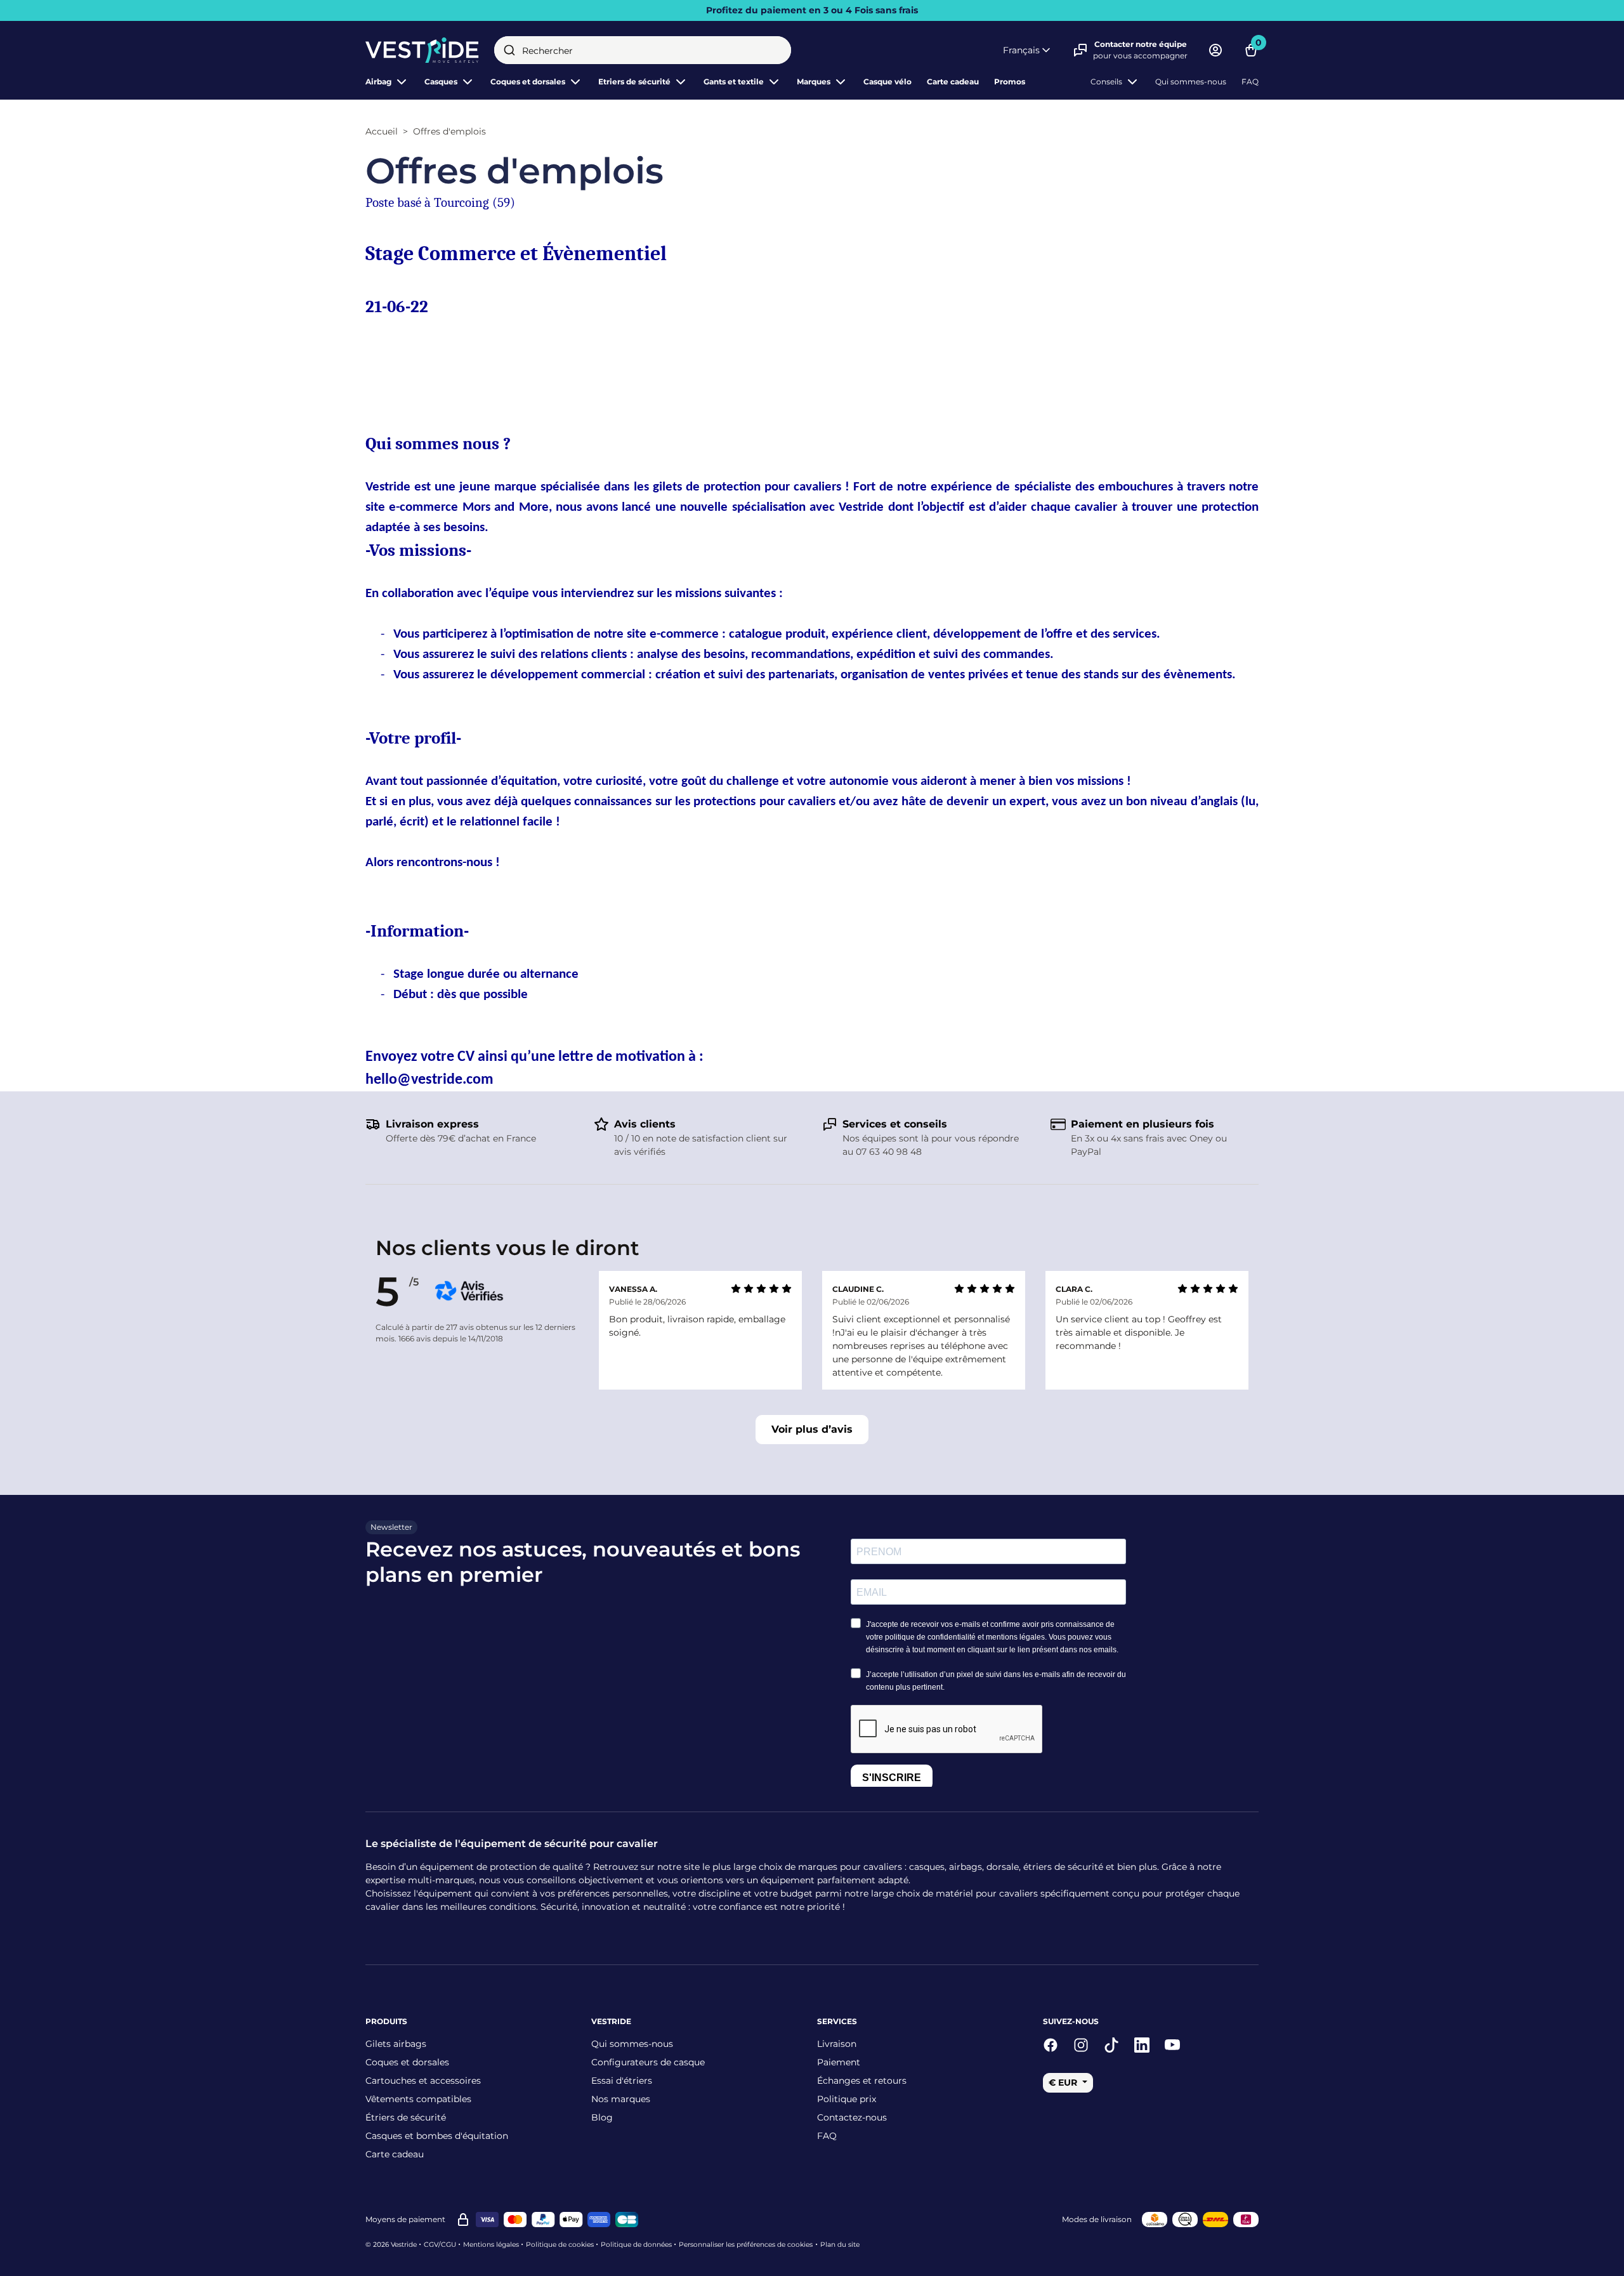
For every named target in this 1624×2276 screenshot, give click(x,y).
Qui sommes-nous (1191, 82)
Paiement (839, 2062)
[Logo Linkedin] (1142, 2045)
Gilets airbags (396, 2044)
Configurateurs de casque (648, 2062)
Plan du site (840, 2245)
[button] (1028, 50)
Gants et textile (734, 82)
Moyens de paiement (405, 2219)
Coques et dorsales (407, 2062)
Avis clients (645, 1124)
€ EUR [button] (1064, 2082)
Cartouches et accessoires (423, 2081)
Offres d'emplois (449, 131)
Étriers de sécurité (406, 2117)
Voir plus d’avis (812, 1429)
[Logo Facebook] (1051, 2045)
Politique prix (847, 2099)
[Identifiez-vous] (1215, 50)
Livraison (837, 2044)
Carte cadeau (953, 82)
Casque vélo (887, 82)
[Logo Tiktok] (1111, 2045)
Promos (1010, 82)
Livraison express (432, 1124)
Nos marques (621, 2099)
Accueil (382, 131)
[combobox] (643, 50)
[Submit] (509, 50)
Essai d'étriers (622, 2081)
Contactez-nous (852, 2117)
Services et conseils (895, 1124)
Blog (602, 2117)
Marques (814, 82)
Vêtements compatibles (418, 2099)
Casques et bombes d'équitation (437, 2136)
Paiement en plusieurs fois (1143, 1124)
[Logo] (422, 50)
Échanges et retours (862, 2081)
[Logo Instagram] (1081, 2045)
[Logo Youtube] (1172, 2045)
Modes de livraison (1097, 2219)
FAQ (1250, 82)
